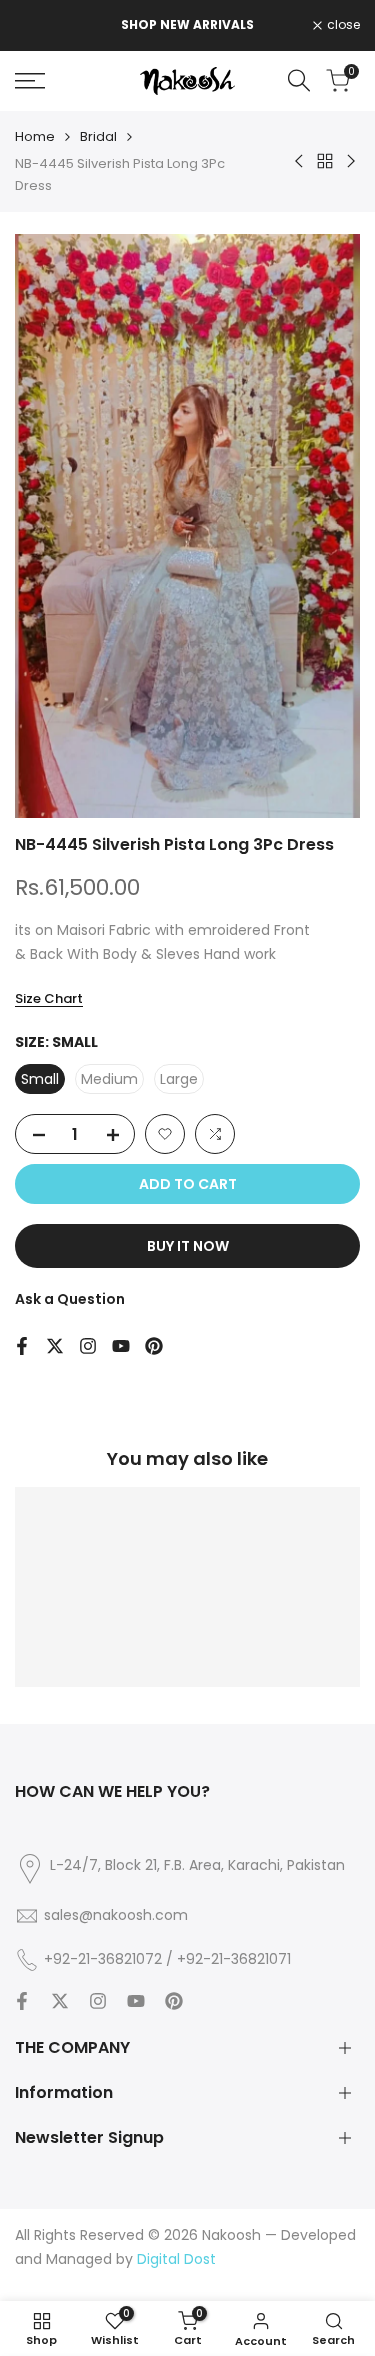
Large (179, 1079)
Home (35, 136)
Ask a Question (70, 1299)
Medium (109, 1079)
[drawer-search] (299, 80)
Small (40, 1079)
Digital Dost (176, 2259)
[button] (165, 1134)
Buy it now (188, 1246)
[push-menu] (30, 81)
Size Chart (49, 998)
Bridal (98, 136)
